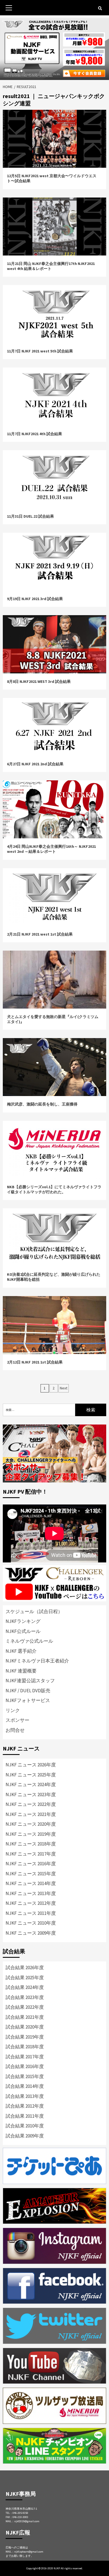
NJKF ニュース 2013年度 (31, 1893)
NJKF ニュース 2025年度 (31, 1775)
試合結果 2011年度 (25, 2116)
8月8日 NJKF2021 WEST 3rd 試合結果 (39, 681)
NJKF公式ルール (23, 1631)
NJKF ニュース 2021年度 (31, 1814)
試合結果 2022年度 (25, 2007)
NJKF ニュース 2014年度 (31, 1883)
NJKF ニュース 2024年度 (31, 1784)
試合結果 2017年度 (25, 2057)
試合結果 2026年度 (25, 1968)
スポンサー (17, 1720)
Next (64, 1388)
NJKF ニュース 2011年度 (31, 1913)
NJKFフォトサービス (28, 1700)
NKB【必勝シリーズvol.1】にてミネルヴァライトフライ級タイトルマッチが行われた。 (54, 1189)
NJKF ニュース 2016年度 (31, 1864)
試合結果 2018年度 (25, 2047)
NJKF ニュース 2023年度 (31, 1795)
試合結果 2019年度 (25, 2037)
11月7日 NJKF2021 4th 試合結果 (35, 434)
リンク (13, 1710)
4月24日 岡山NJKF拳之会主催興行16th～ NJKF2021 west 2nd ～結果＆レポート (51, 849)
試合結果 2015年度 (25, 2076)
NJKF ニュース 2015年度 (31, 1874)
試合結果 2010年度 (25, 2126)
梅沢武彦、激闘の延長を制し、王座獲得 (42, 1104)
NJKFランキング (23, 1621)
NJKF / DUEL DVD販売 (28, 1691)
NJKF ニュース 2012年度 (31, 1903)
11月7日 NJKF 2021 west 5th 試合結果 (40, 351)
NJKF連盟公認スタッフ (30, 1681)
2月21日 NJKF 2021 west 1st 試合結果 (40, 934)
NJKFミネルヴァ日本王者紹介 (37, 1661)
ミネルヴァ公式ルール (29, 1641)
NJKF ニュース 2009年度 (31, 1933)
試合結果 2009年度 (25, 2136)
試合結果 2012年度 (25, 2106)
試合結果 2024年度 (25, 1987)
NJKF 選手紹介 (21, 1651)
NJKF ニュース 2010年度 (31, 1923)
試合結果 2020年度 (25, 2027)
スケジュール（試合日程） (34, 1611)
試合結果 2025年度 (25, 1978)
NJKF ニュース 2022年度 (31, 1804)
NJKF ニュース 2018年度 (31, 1844)
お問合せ (15, 1730)
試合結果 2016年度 (25, 2066)
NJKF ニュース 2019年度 (31, 1834)
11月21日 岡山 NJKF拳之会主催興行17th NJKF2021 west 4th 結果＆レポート (51, 266)
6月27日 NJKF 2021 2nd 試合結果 (35, 764)
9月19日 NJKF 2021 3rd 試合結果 (35, 599)
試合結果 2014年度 (25, 2086)
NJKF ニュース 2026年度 (31, 1765)
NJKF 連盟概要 (21, 1671)
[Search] (100, 8)
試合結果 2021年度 (25, 2017)
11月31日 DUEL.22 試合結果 (30, 516)
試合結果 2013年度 (25, 2096)
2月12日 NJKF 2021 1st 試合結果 (35, 1362)
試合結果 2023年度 (25, 1997)
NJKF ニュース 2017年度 (31, 1854)
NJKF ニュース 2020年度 (31, 1824)
